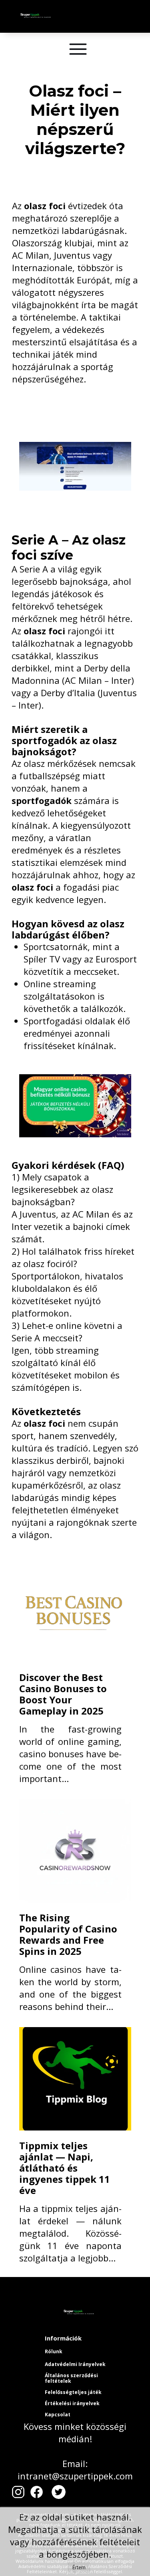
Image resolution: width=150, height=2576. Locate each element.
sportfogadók (42, 800)
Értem (79, 2567)
